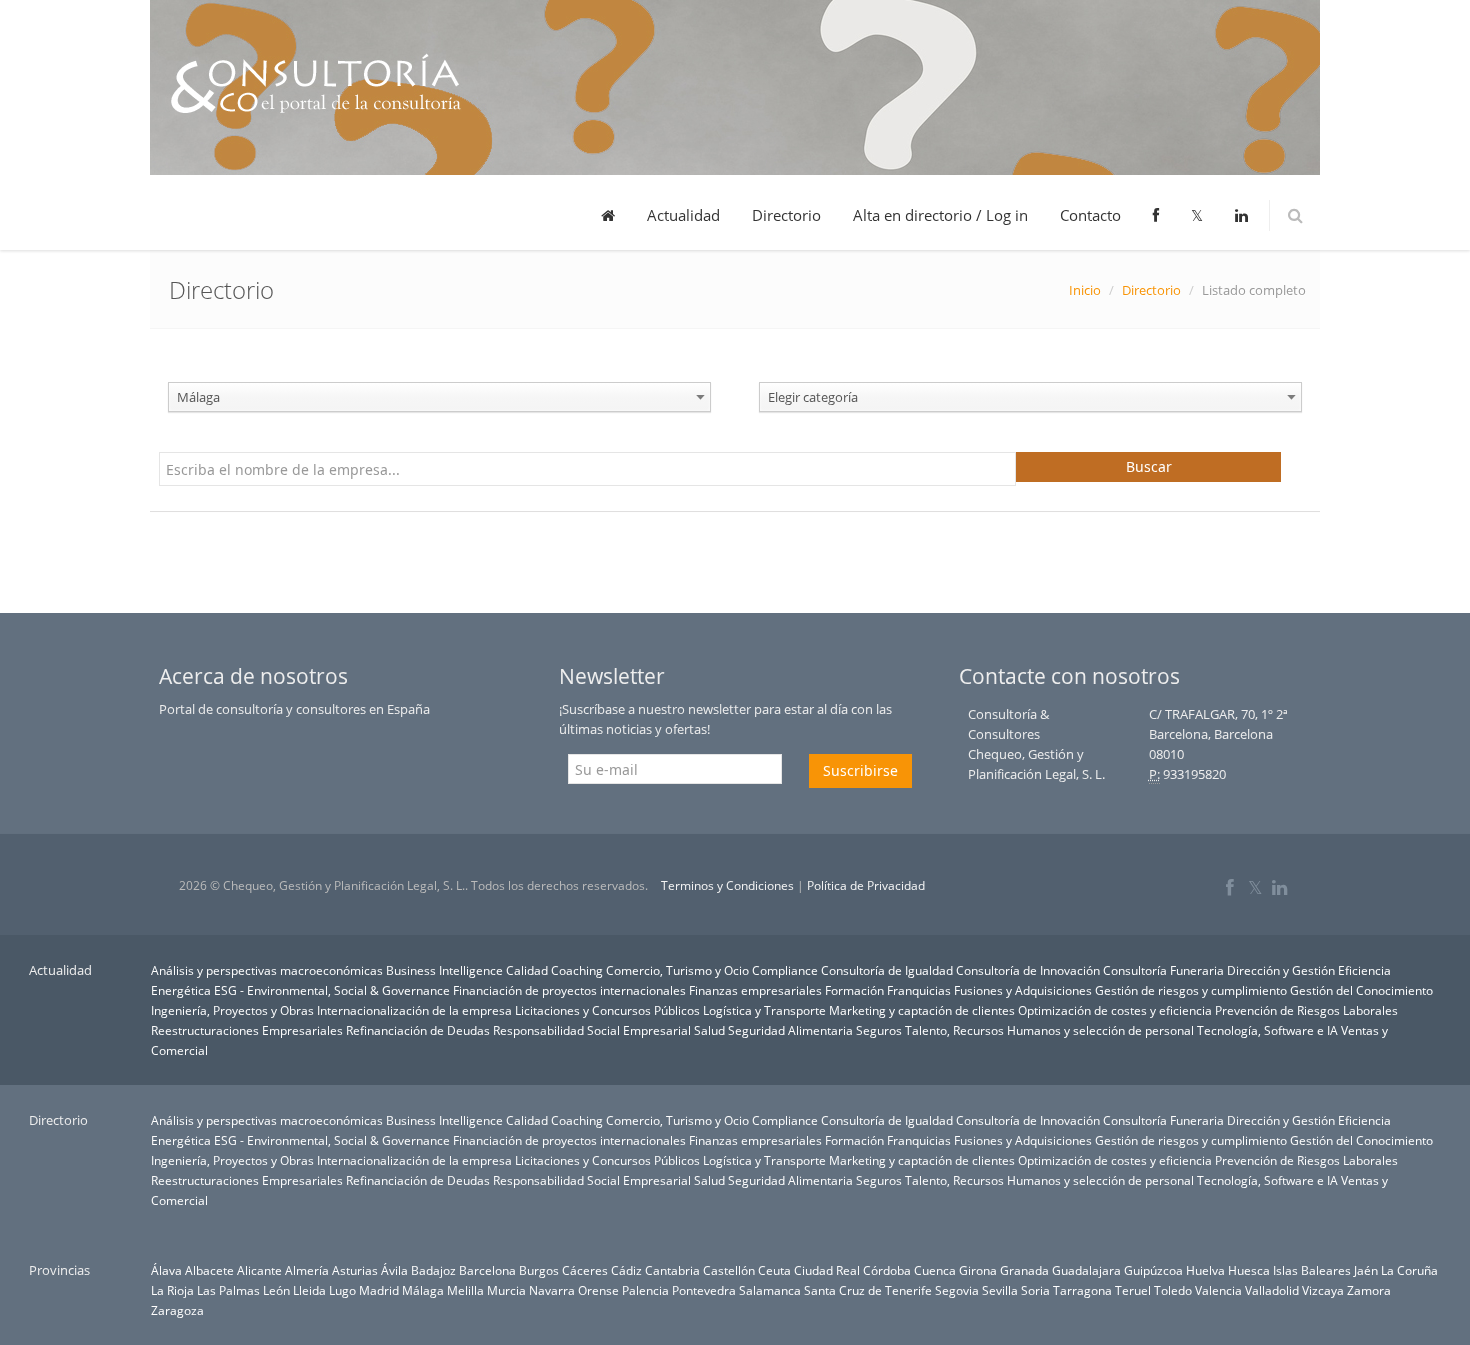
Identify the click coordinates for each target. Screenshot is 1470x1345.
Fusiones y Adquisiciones (1023, 990)
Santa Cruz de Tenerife (868, 1290)
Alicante (259, 1270)
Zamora (1369, 1290)
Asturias (355, 1270)
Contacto (1090, 215)
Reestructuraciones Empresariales (247, 1030)
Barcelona (487, 1270)
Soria (1035, 1290)
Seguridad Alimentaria (790, 1030)
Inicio (1085, 290)
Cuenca (935, 1270)
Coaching (577, 970)
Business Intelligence (444, 970)
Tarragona (1082, 1290)
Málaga (423, 1290)
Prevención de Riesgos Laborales (1306, 1010)
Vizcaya (1323, 1290)
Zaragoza (177, 1310)
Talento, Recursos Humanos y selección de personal (1049, 1030)
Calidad (527, 970)
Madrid (379, 1290)
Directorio (786, 215)
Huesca (1249, 1270)
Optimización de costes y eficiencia (1115, 1010)
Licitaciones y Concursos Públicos (607, 1010)
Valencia (1218, 1290)
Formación (854, 990)
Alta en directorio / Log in (940, 215)
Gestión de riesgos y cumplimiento (1191, 990)
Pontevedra (704, 1290)
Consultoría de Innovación (1028, 970)
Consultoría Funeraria (1163, 970)
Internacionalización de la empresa (414, 1010)
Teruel (1133, 1290)
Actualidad (683, 215)
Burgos (539, 1270)
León (276, 1290)
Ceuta (774, 1270)
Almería (307, 1270)
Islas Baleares (1312, 1270)
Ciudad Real (827, 1270)
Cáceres (585, 1270)
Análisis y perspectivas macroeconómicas (267, 970)
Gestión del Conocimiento (1361, 990)
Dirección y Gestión (1281, 970)
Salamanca (770, 1290)
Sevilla (1000, 1290)
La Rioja (172, 1290)
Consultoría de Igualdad (887, 970)
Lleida (309, 1290)
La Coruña (1409, 1270)
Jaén (1366, 1270)
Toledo (1173, 1290)
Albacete (209, 1270)
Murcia (506, 1290)
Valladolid (1272, 1290)
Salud (709, 1030)
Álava (166, 1270)
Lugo (342, 1290)
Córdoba (887, 1270)
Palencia (645, 1290)
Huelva (1205, 1270)
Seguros (879, 1030)
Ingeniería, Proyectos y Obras (232, 1010)
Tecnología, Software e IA (1267, 1030)
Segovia (957, 1290)
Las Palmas (228, 1290)
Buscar (1149, 466)
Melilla (465, 1290)
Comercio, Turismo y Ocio (677, 970)
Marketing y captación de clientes (922, 1010)
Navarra (552, 1290)
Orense (598, 1290)
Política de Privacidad (866, 885)
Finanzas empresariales (755, 990)
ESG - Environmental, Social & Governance (332, 990)
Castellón (729, 1270)
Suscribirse (860, 770)
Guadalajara (1086, 1270)
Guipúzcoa (1153, 1270)
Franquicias (919, 990)
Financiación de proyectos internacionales (569, 990)
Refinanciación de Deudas (418, 1030)
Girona (978, 1270)
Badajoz (433, 1270)
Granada (1024, 1270)
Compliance (785, 970)
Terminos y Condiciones (727, 885)
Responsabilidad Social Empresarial (592, 1030)
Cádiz (626, 1270)
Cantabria (672, 1270)
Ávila (394, 1270)
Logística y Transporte (764, 1010)
